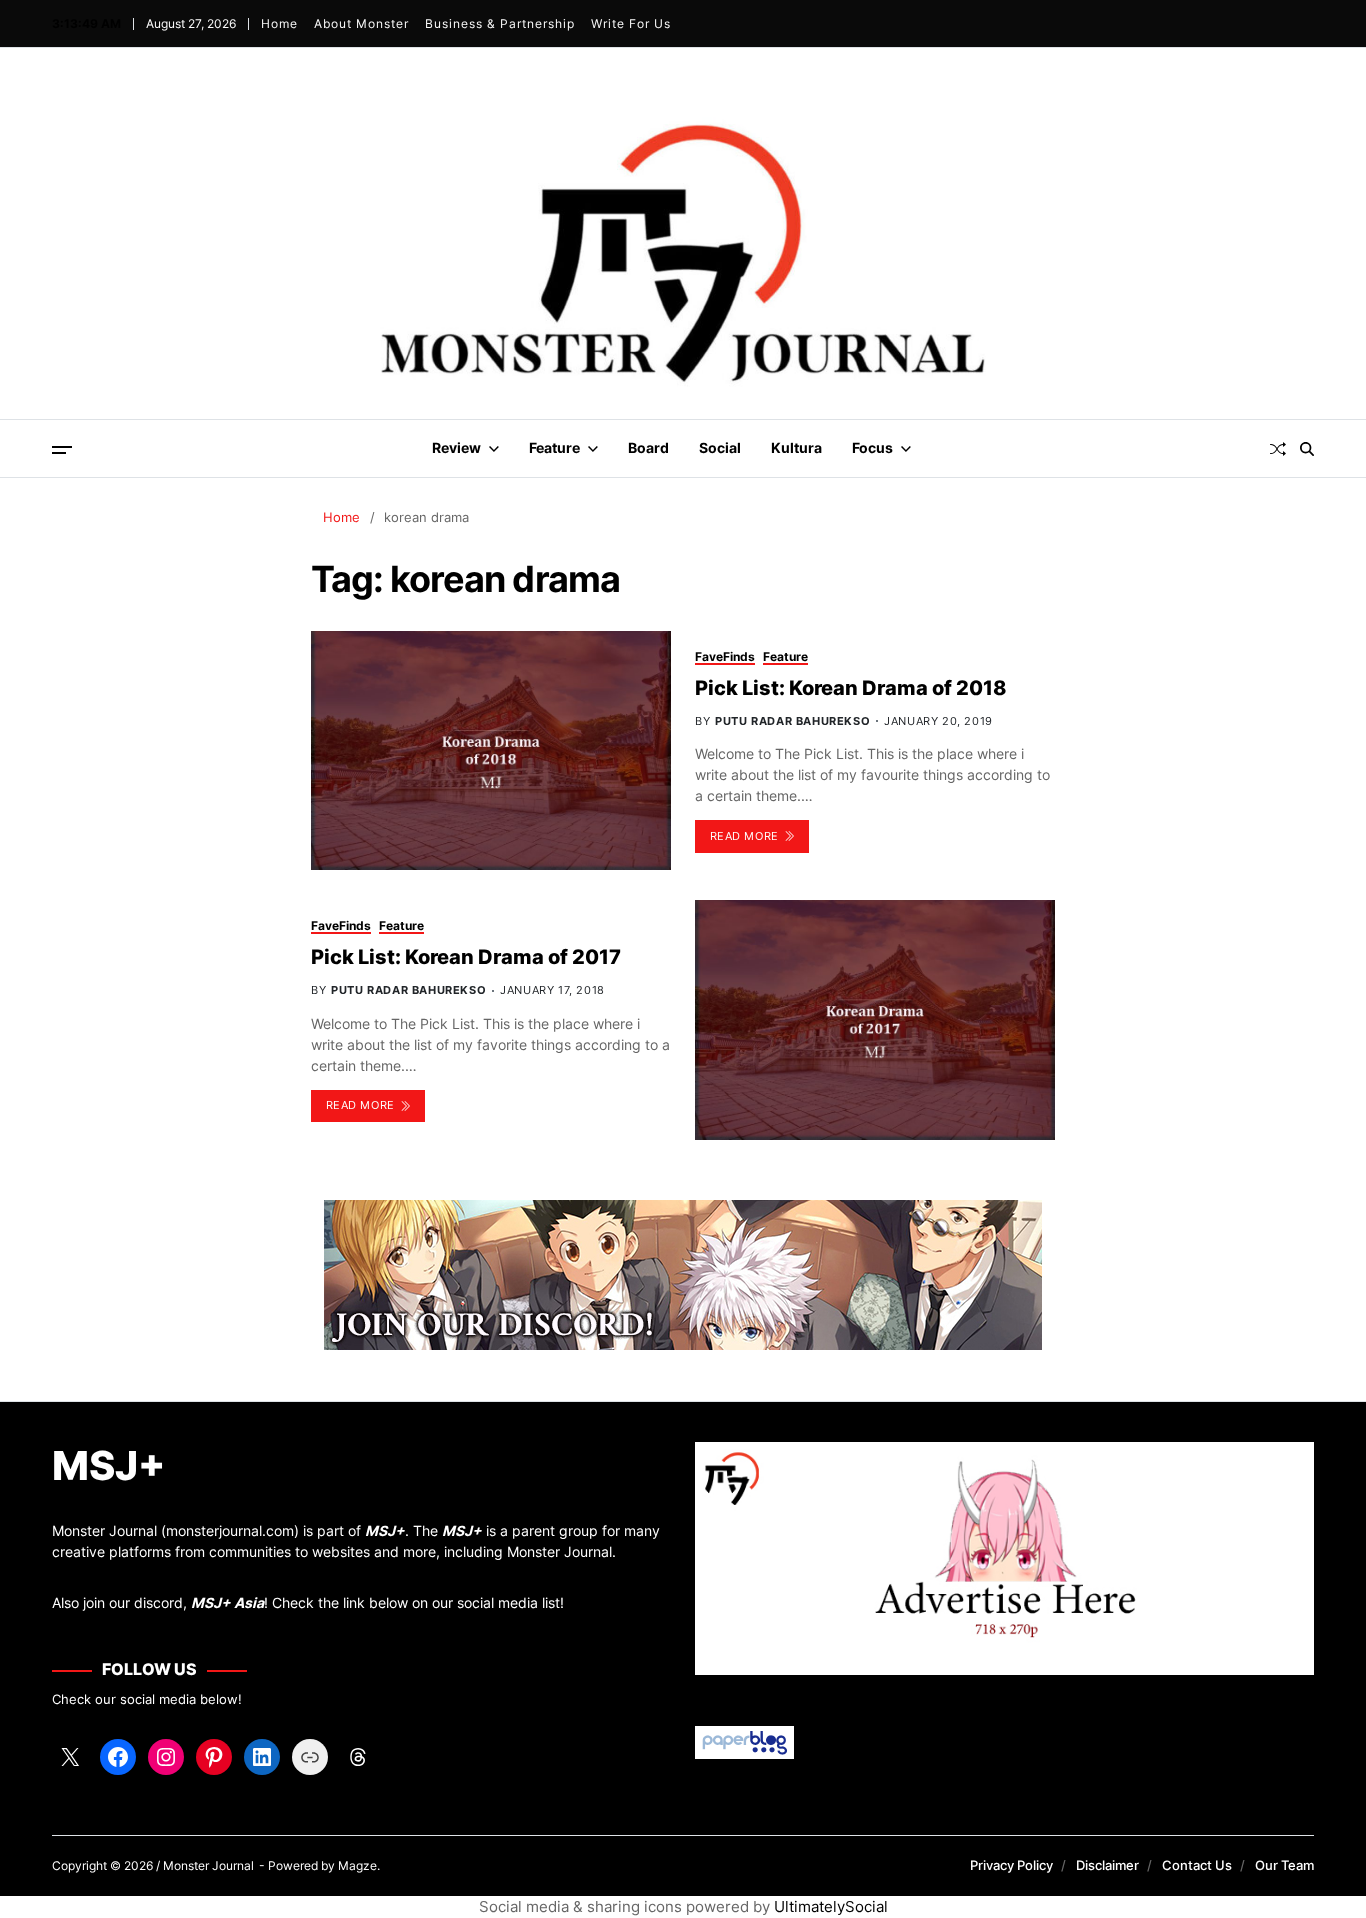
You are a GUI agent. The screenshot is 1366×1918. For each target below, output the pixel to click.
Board (648, 447)
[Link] (310, 1757)
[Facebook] (118, 1757)
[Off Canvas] (62, 450)
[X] (70, 1757)
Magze (357, 1865)
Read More (744, 836)
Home (279, 23)
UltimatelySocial (831, 1906)
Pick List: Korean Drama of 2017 (466, 957)
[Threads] (358, 1757)
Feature (554, 447)
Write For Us (631, 23)
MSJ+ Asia (227, 1602)
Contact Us (1197, 1865)
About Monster (361, 23)
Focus (872, 447)
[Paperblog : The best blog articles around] (1004, 1742)
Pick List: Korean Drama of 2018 (851, 688)
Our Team (1284, 1865)
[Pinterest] (214, 1757)
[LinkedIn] (262, 1757)
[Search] (1307, 449)
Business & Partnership (500, 23)
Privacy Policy (1011, 1865)
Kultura (796, 447)
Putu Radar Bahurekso (792, 721)
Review (456, 447)
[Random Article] (1278, 449)
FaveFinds (725, 656)
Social (720, 447)
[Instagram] (166, 1757)
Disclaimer (1107, 1865)
